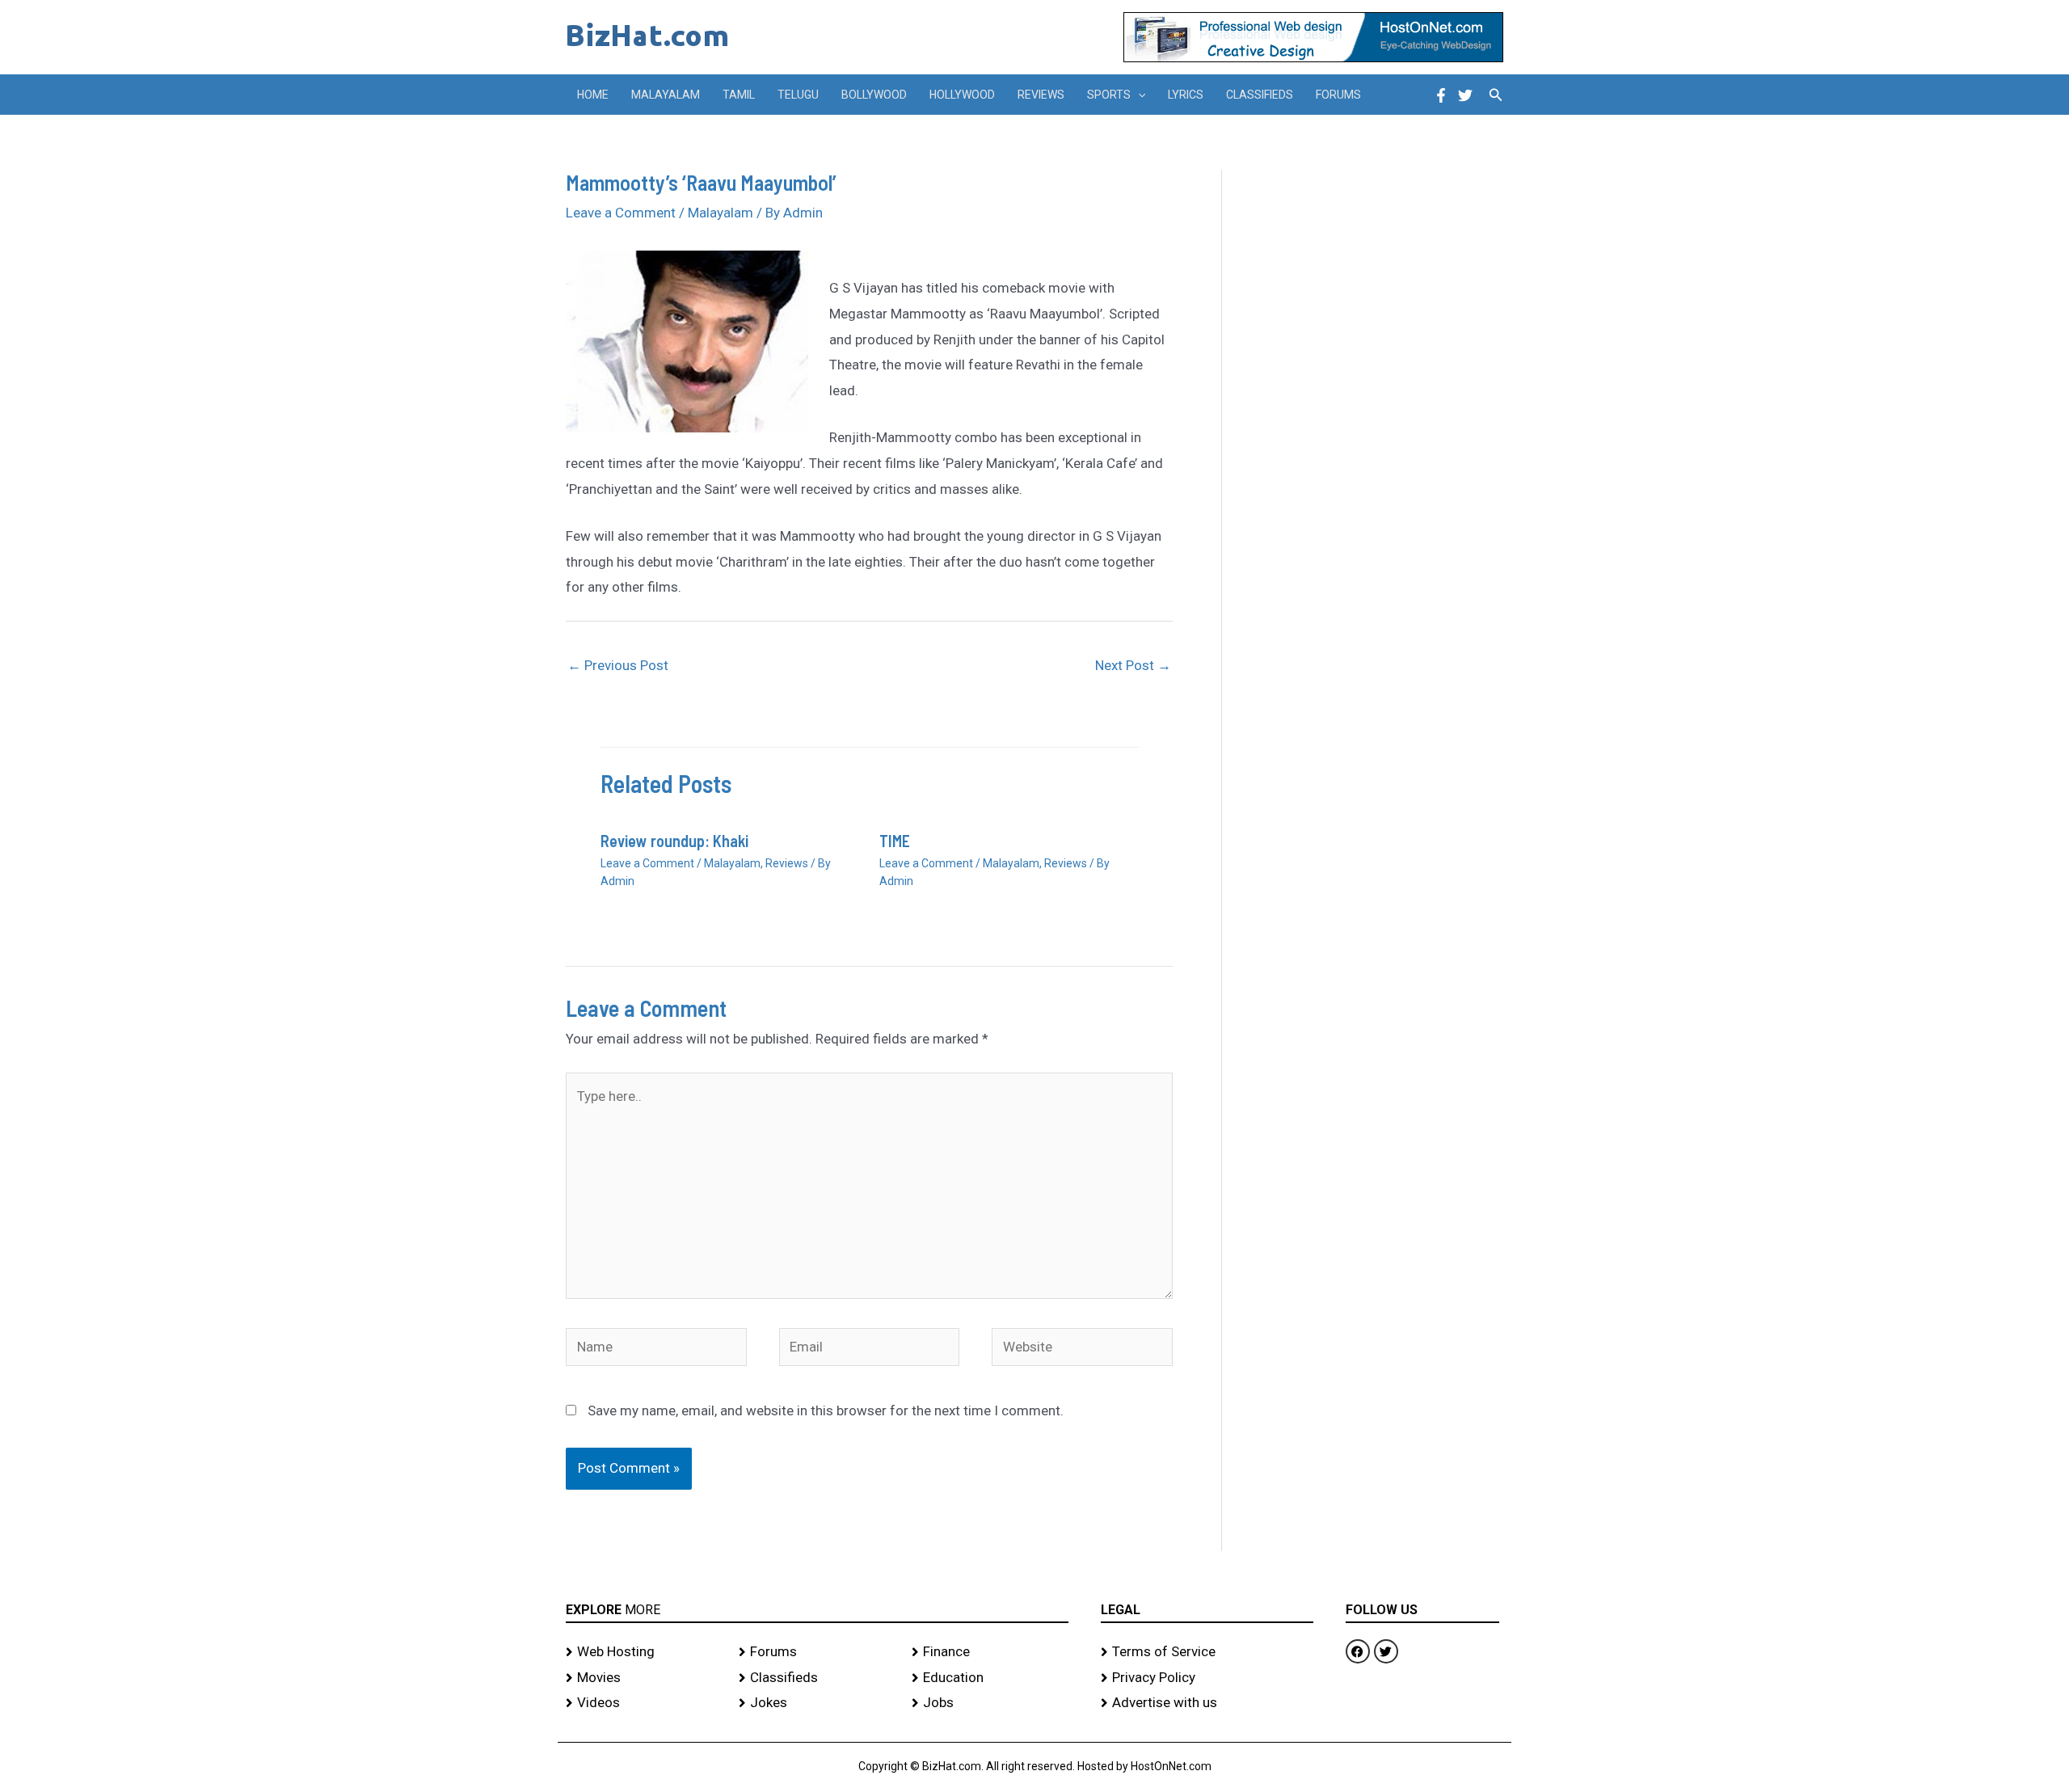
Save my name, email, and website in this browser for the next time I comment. (826, 1410)
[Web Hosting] (644, 1652)
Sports (1109, 95)
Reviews (1041, 95)
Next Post (1133, 665)
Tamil (739, 95)
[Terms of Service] (1207, 1652)
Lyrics (1186, 95)
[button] (1138, 95)
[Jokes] (817, 1703)
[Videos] (644, 1703)
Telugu (798, 95)
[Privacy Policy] (1207, 1678)
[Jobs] (990, 1703)
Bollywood (874, 95)
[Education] (990, 1678)
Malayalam (666, 95)
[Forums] (817, 1652)
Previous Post (618, 665)
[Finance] (990, 1652)
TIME (895, 841)
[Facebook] (1441, 95)
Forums (1338, 95)
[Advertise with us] (1207, 1703)
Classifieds (1260, 95)
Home (593, 95)
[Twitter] (1465, 95)
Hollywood (962, 95)
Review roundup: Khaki (674, 841)
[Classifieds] (817, 1678)
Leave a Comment (621, 213)
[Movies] (644, 1678)
